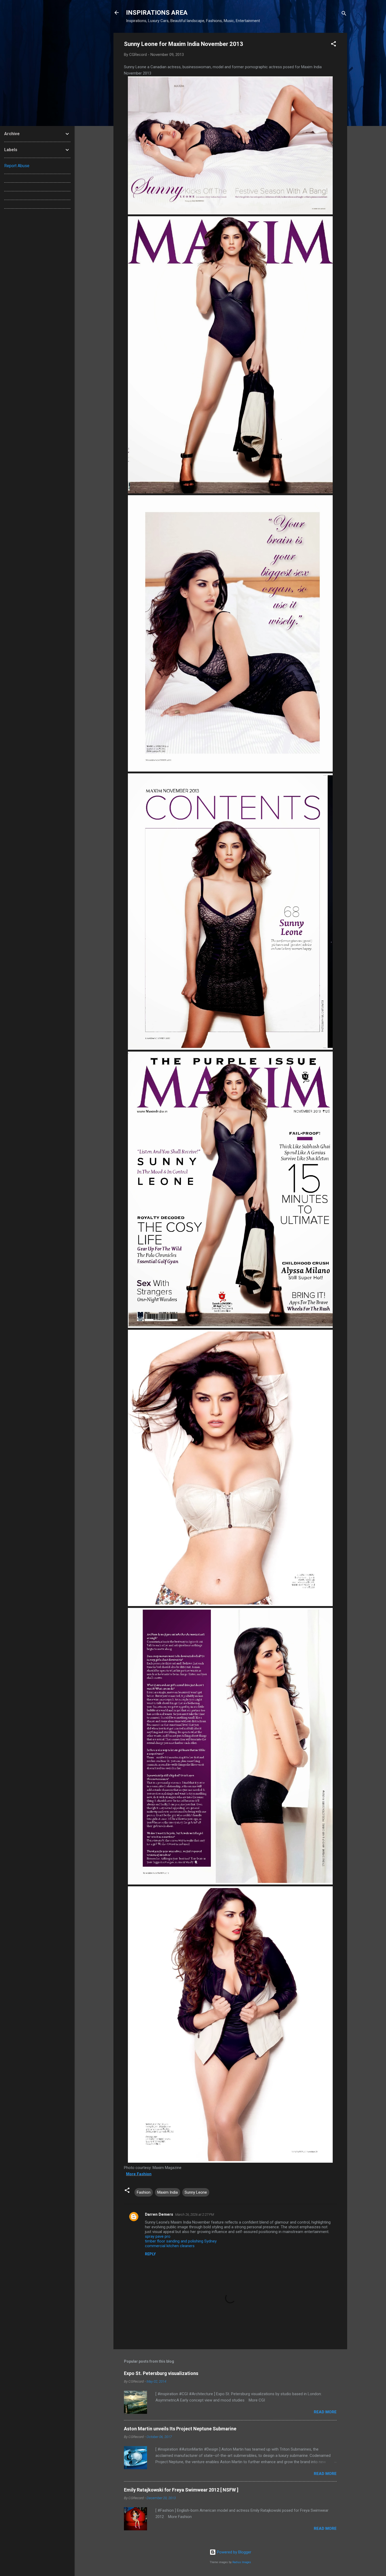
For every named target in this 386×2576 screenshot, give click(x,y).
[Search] (344, 14)
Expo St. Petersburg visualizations (161, 2373)
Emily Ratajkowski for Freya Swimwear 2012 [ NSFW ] (181, 2490)
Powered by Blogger (234, 2552)
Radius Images (242, 2562)
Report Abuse (17, 166)
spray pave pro (158, 2236)
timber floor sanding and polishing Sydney (181, 2241)
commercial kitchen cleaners (170, 2246)
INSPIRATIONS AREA (157, 13)
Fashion (144, 2192)
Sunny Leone (196, 2192)
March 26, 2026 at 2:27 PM (195, 2215)
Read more (325, 2412)
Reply (150, 2254)
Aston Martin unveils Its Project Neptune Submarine (180, 2429)
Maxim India (168, 2192)
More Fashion (139, 2174)
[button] (333, 45)
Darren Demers (159, 2214)
